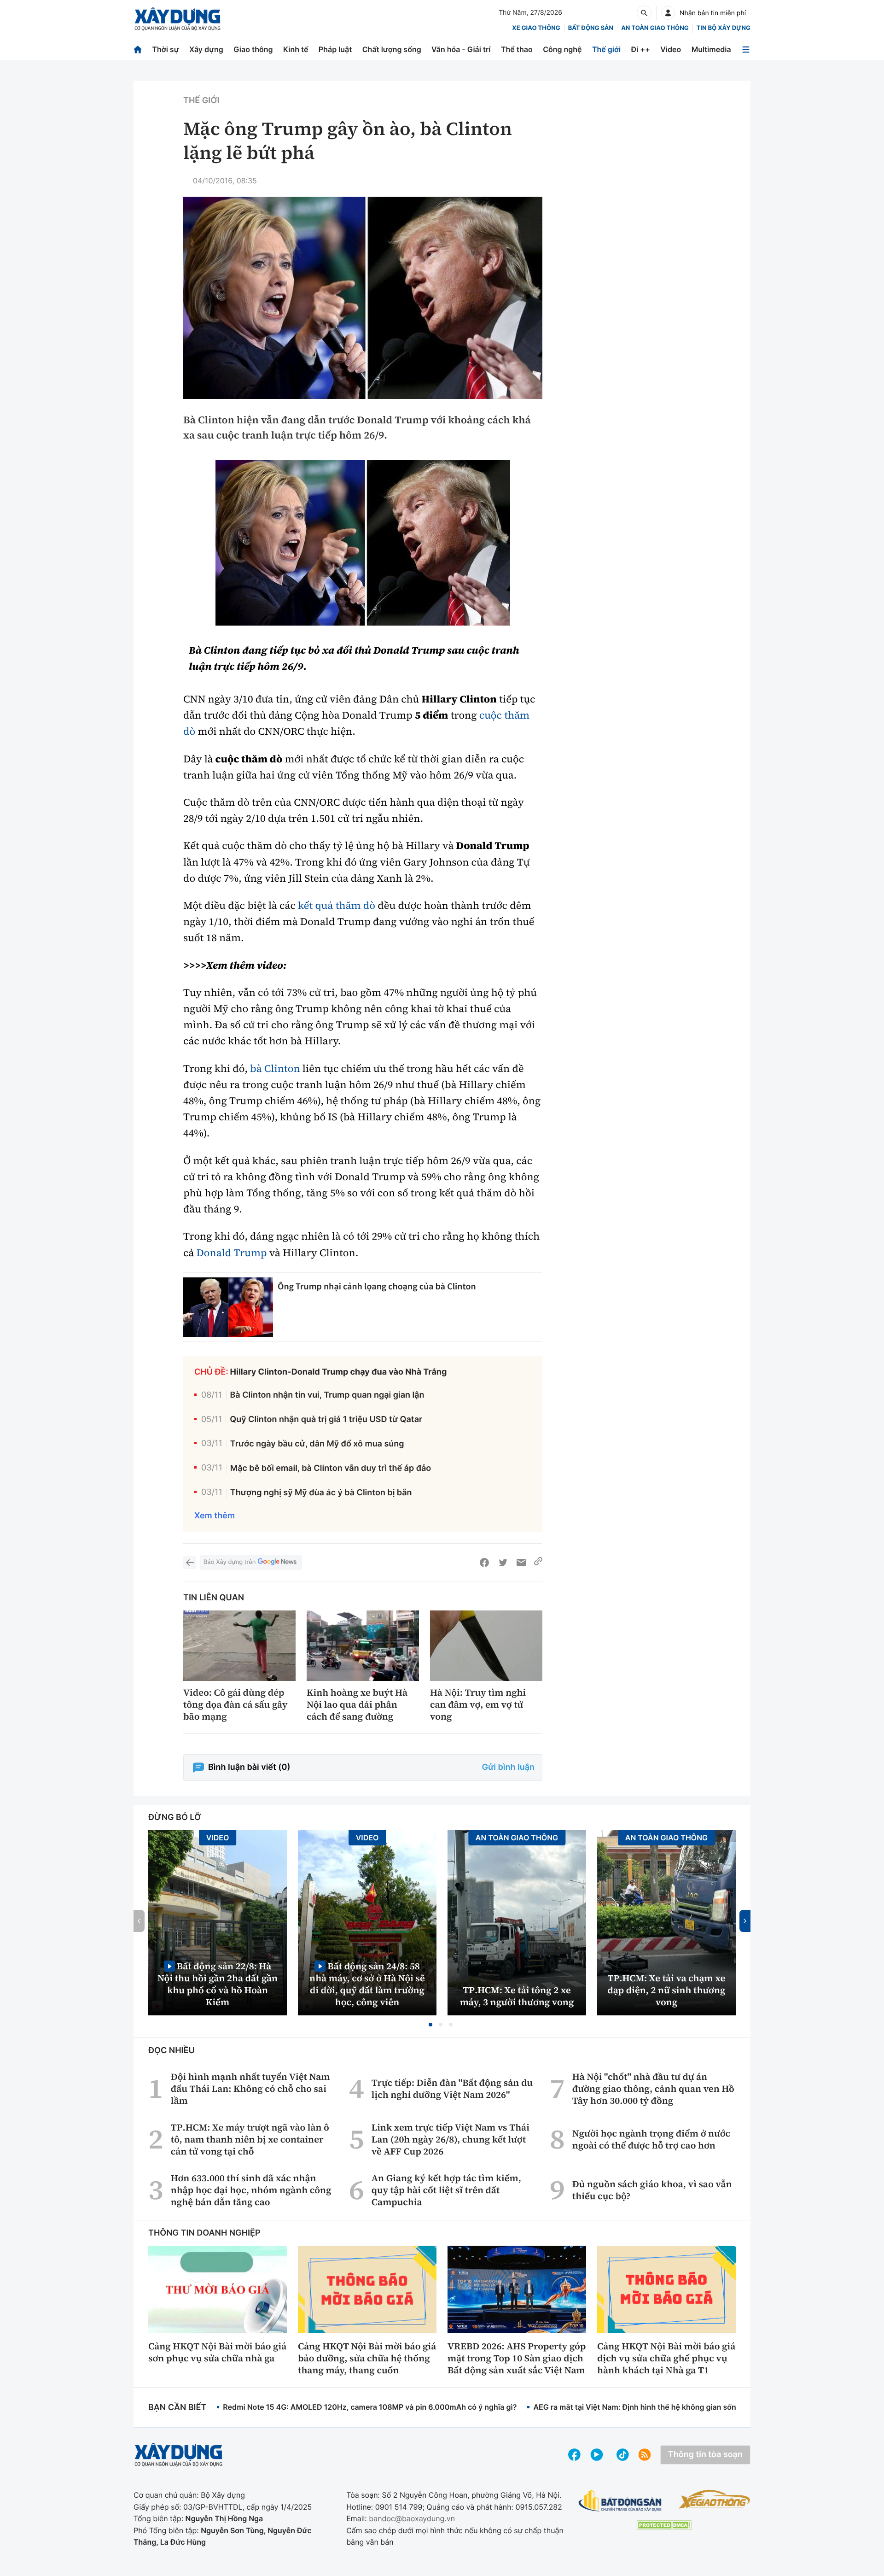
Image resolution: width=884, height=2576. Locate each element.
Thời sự (165, 49)
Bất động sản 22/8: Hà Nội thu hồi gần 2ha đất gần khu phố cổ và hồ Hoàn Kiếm (218, 1984)
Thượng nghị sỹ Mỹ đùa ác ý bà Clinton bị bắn (321, 1493)
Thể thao (517, 49)
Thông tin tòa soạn (705, 2455)
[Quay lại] (190, 1563)
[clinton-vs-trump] (363, 543)
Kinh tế (296, 49)
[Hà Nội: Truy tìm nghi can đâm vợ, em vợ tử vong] (486, 1646)
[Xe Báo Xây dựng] (714, 2499)
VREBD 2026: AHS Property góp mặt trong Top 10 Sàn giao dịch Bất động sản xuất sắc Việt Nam (517, 2358)
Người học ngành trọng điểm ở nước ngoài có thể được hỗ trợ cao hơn (651, 2139)
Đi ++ (641, 49)
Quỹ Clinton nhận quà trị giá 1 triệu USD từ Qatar (326, 1420)
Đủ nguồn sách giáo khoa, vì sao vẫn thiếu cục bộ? (652, 2190)
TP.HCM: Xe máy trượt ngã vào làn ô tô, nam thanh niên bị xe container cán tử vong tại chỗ (250, 2139)
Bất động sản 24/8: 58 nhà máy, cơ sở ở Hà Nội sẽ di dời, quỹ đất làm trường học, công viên (367, 1984)
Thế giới (606, 49)
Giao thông (253, 49)
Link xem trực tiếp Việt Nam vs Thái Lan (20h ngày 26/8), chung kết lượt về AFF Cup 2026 (451, 2139)
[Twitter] (503, 1563)
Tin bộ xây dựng (724, 28)
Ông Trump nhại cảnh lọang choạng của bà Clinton (377, 1286)
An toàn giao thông (655, 28)
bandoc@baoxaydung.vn (412, 2518)
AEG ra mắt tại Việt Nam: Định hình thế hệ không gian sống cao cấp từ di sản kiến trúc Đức (693, 2407)
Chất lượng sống (392, 49)
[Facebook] (484, 1563)
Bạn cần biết (177, 2408)
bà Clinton (275, 1069)
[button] (430, 2025)
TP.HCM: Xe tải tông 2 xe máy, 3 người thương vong (517, 1996)
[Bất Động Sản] (620, 2501)
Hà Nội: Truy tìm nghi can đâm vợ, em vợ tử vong (478, 1704)
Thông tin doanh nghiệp (204, 2233)
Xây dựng (206, 49)
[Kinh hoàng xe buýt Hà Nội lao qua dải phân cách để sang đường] (363, 1646)
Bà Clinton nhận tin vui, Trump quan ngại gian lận (327, 1395)
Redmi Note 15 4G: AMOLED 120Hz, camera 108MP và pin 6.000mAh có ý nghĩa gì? (370, 2407)
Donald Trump (232, 1253)
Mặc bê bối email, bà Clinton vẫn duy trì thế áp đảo (331, 1468)
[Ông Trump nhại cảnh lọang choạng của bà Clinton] (228, 1307)
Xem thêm (215, 1516)
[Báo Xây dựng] (177, 19)
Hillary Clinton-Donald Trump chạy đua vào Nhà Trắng (339, 1372)
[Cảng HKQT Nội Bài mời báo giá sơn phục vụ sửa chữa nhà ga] (218, 2289)
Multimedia (711, 49)
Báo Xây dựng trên (230, 1562)
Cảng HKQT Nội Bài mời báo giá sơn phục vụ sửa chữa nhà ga (217, 2352)
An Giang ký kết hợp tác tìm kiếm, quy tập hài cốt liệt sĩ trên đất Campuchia (446, 2190)
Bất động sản (591, 28)
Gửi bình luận (508, 1767)
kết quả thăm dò (337, 906)
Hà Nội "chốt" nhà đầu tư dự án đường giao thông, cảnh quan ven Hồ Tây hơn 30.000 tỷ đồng (653, 2089)
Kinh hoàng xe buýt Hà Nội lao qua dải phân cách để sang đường (357, 1704)
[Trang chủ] (138, 50)
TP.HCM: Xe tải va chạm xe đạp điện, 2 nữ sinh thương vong (667, 1990)
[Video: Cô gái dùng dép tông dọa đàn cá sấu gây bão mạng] (239, 1646)
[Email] (521, 1563)
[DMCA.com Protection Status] (664, 2525)
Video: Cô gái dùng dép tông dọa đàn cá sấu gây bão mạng (236, 1704)
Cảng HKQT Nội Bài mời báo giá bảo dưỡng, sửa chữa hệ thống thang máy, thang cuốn (367, 2358)
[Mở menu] (746, 50)
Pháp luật (335, 49)
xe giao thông (536, 28)
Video (671, 49)
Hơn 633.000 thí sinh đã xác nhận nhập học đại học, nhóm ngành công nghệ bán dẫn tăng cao (251, 2190)
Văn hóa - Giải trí (461, 49)
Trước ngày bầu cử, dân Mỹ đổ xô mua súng (317, 1444)
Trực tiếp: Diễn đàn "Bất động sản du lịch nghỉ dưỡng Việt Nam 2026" (452, 2089)
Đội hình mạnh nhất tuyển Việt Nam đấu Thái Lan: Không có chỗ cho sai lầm (250, 2089)
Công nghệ (562, 49)
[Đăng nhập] (668, 13)
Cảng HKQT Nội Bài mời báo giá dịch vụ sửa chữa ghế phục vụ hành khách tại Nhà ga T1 (666, 2358)
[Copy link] (538, 1563)
